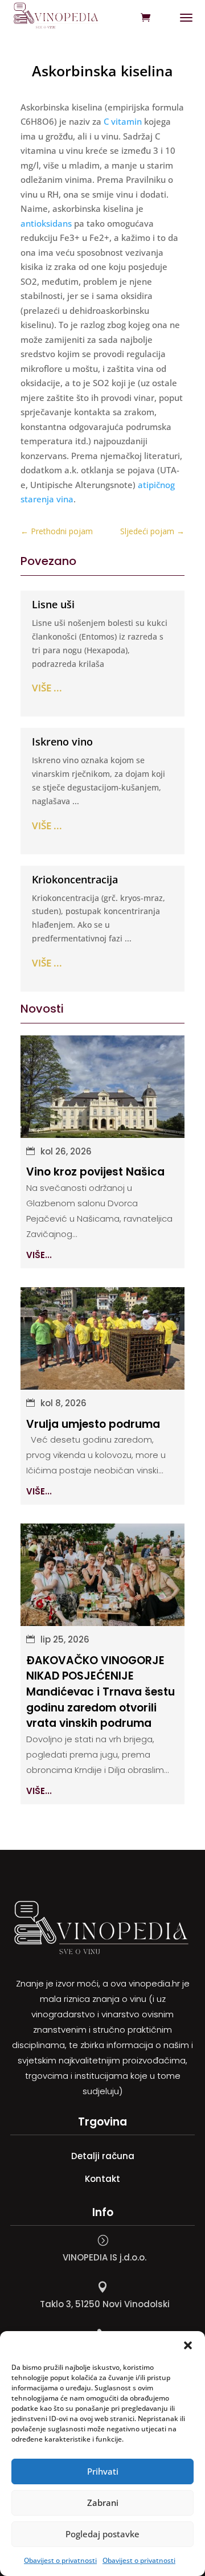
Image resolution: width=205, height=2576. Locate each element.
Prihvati (103, 2471)
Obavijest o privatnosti (60, 2560)
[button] (188, 2345)
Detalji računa (103, 2156)
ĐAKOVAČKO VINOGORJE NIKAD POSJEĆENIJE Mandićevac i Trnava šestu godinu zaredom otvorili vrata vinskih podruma (101, 1692)
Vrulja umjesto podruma (93, 1424)
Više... (39, 1255)
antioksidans (46, 223)
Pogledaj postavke (102, 2534)
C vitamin (123, 121)
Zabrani (103, 2503)
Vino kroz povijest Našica (95, 1172)
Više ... (47, 688)
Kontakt (102, 2179)
